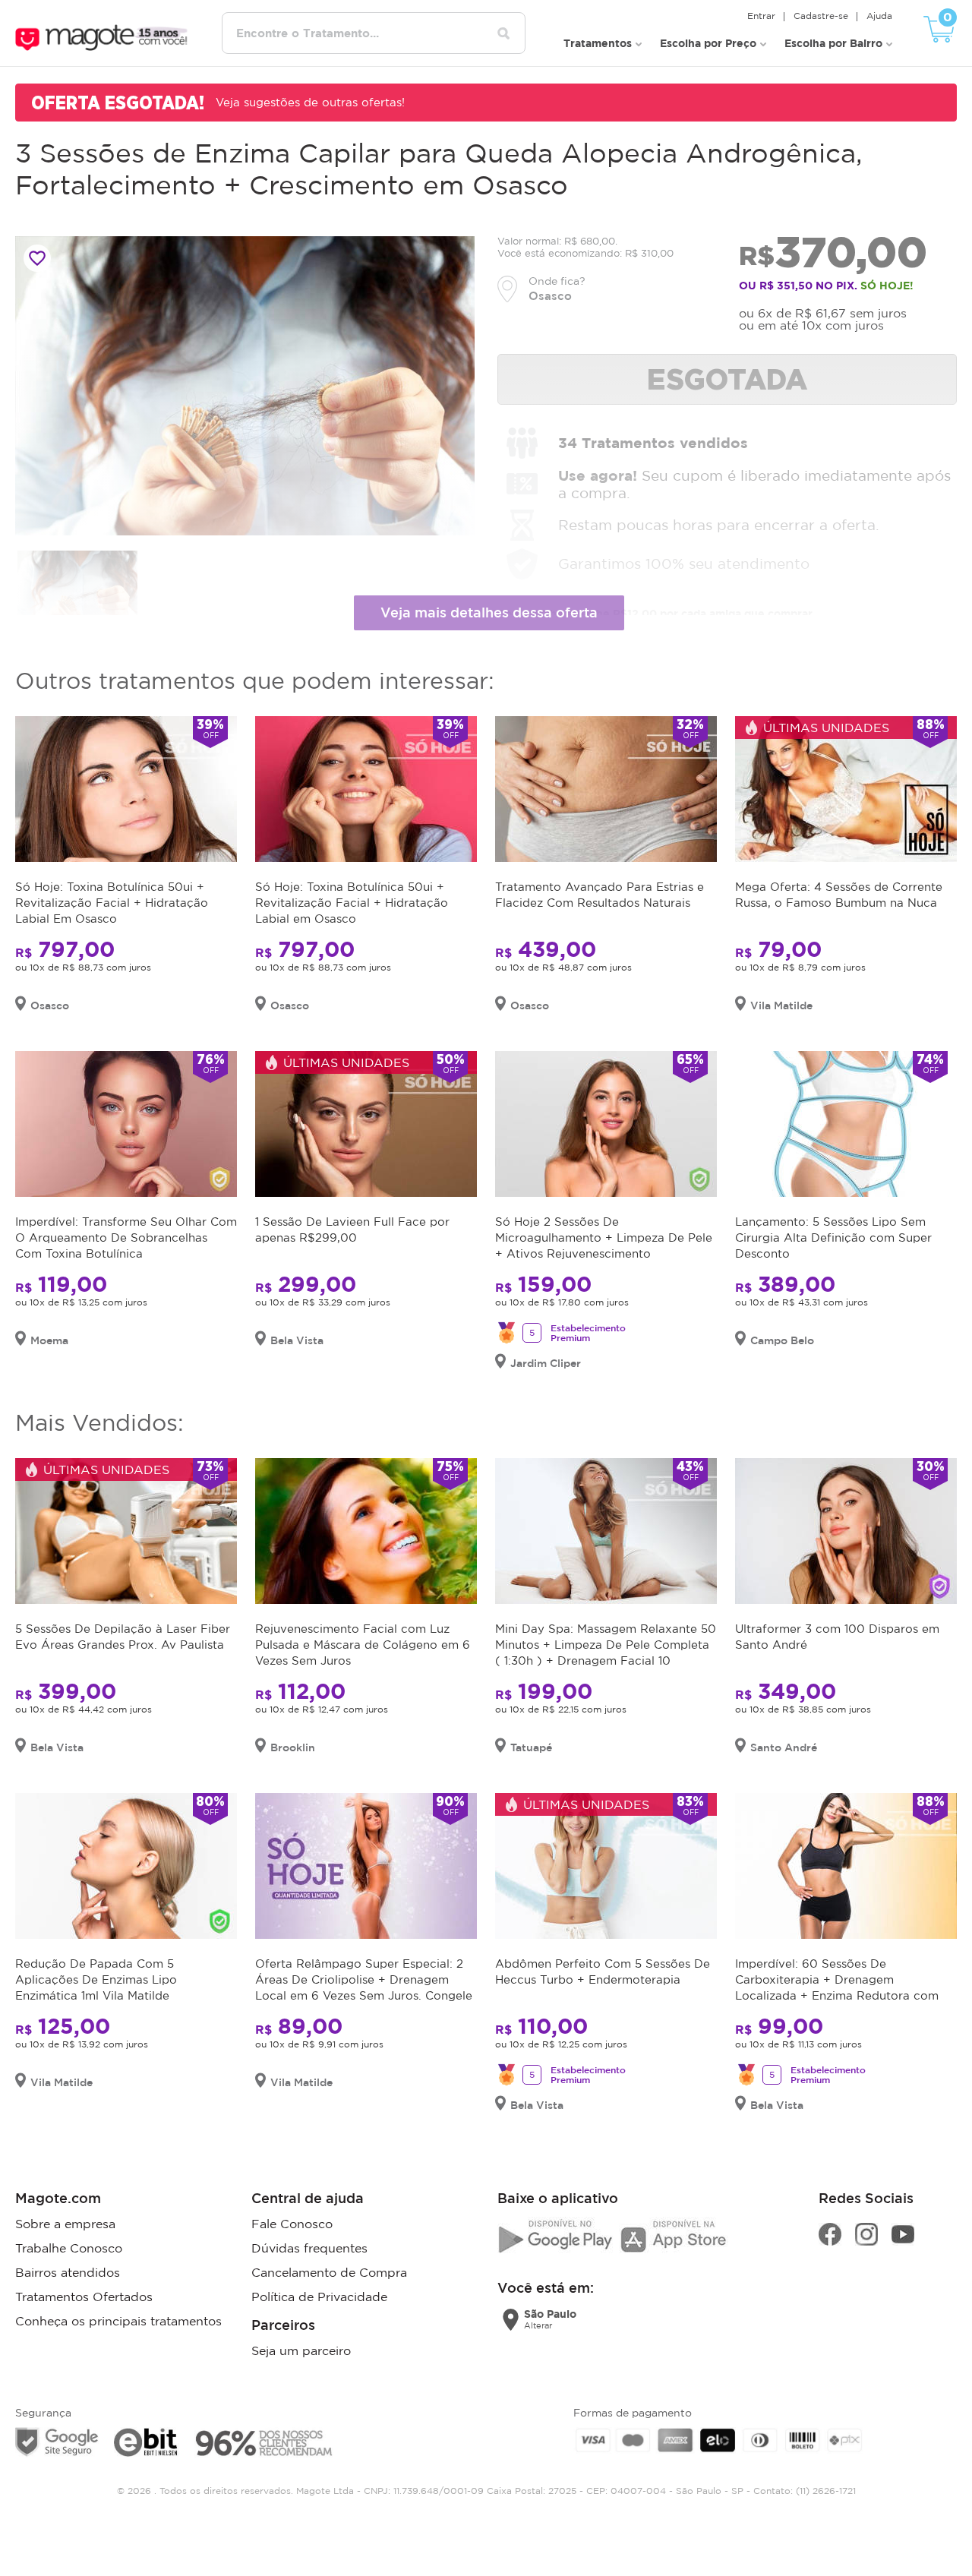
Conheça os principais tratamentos (118, 2321)
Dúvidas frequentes (309, 2248)
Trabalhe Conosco (69, 2248)
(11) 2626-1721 (826, 2491)
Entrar (761, 16)
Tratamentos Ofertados (84, 2297)
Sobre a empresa (65, 2224)
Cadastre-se (821, 16)
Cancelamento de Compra (329, 2272)
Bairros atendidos (68, 2272)
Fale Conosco (292, 2224)
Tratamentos (598, 43)
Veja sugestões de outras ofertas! (310, 102)
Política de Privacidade (319, 2297)
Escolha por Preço (708, 43)
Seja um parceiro (301, 2350)
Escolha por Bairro (833, 43)
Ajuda (879, 16)
